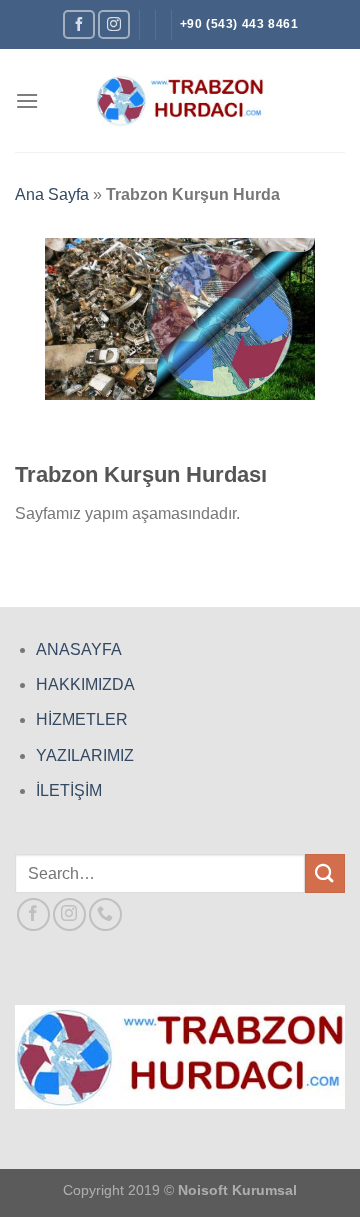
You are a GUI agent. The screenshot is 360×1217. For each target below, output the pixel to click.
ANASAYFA (79, 649)
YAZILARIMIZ (85, 755)
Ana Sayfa (52, 194)
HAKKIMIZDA (85, 684)
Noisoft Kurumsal (237, 1190)
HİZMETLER (82, 719)
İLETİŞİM (69, 790)
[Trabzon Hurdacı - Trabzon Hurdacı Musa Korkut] (180, 100)
